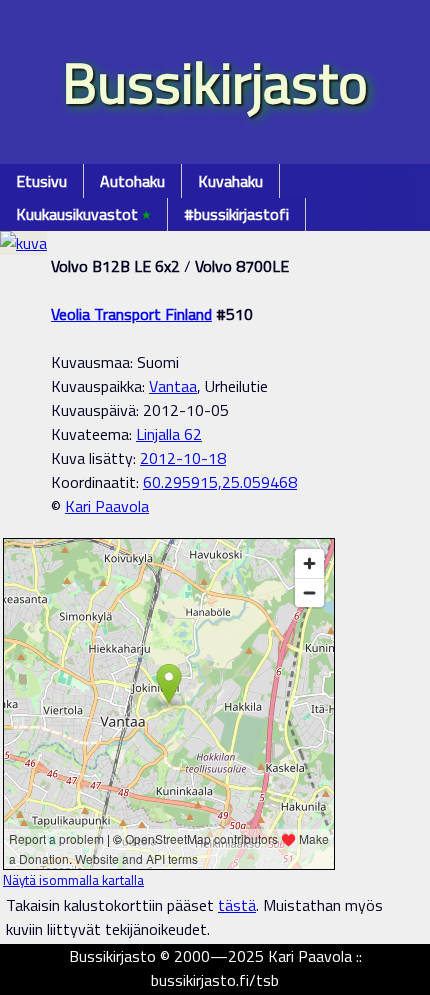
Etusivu (41, 181)
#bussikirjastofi (236, 214)
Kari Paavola (107, 506)
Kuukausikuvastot (83, 214)
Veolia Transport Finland (131, 314)
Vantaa (173, 386)
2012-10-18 (183, 458)
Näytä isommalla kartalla (73, 880)
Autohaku (132, 181)
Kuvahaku (230, 181)
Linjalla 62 (169, 434)
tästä (237, 905)
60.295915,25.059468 (220, 482)
